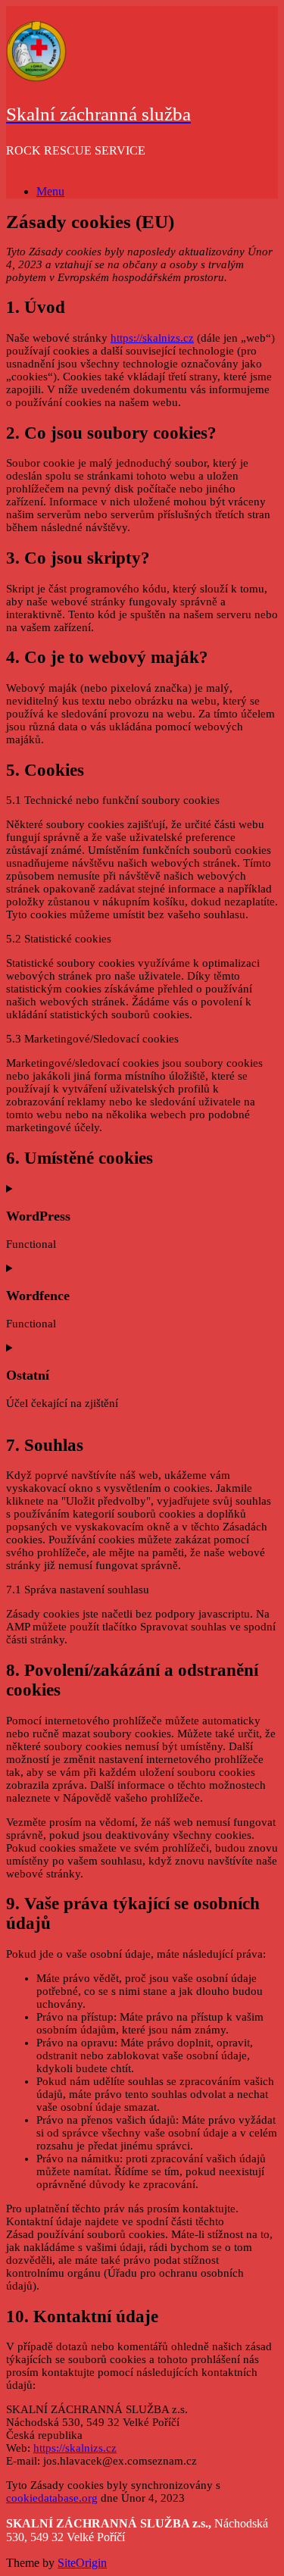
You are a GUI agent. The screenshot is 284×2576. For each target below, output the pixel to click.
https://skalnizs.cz (152, 338)
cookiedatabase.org (52, 2498)
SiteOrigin (82, 2563)
